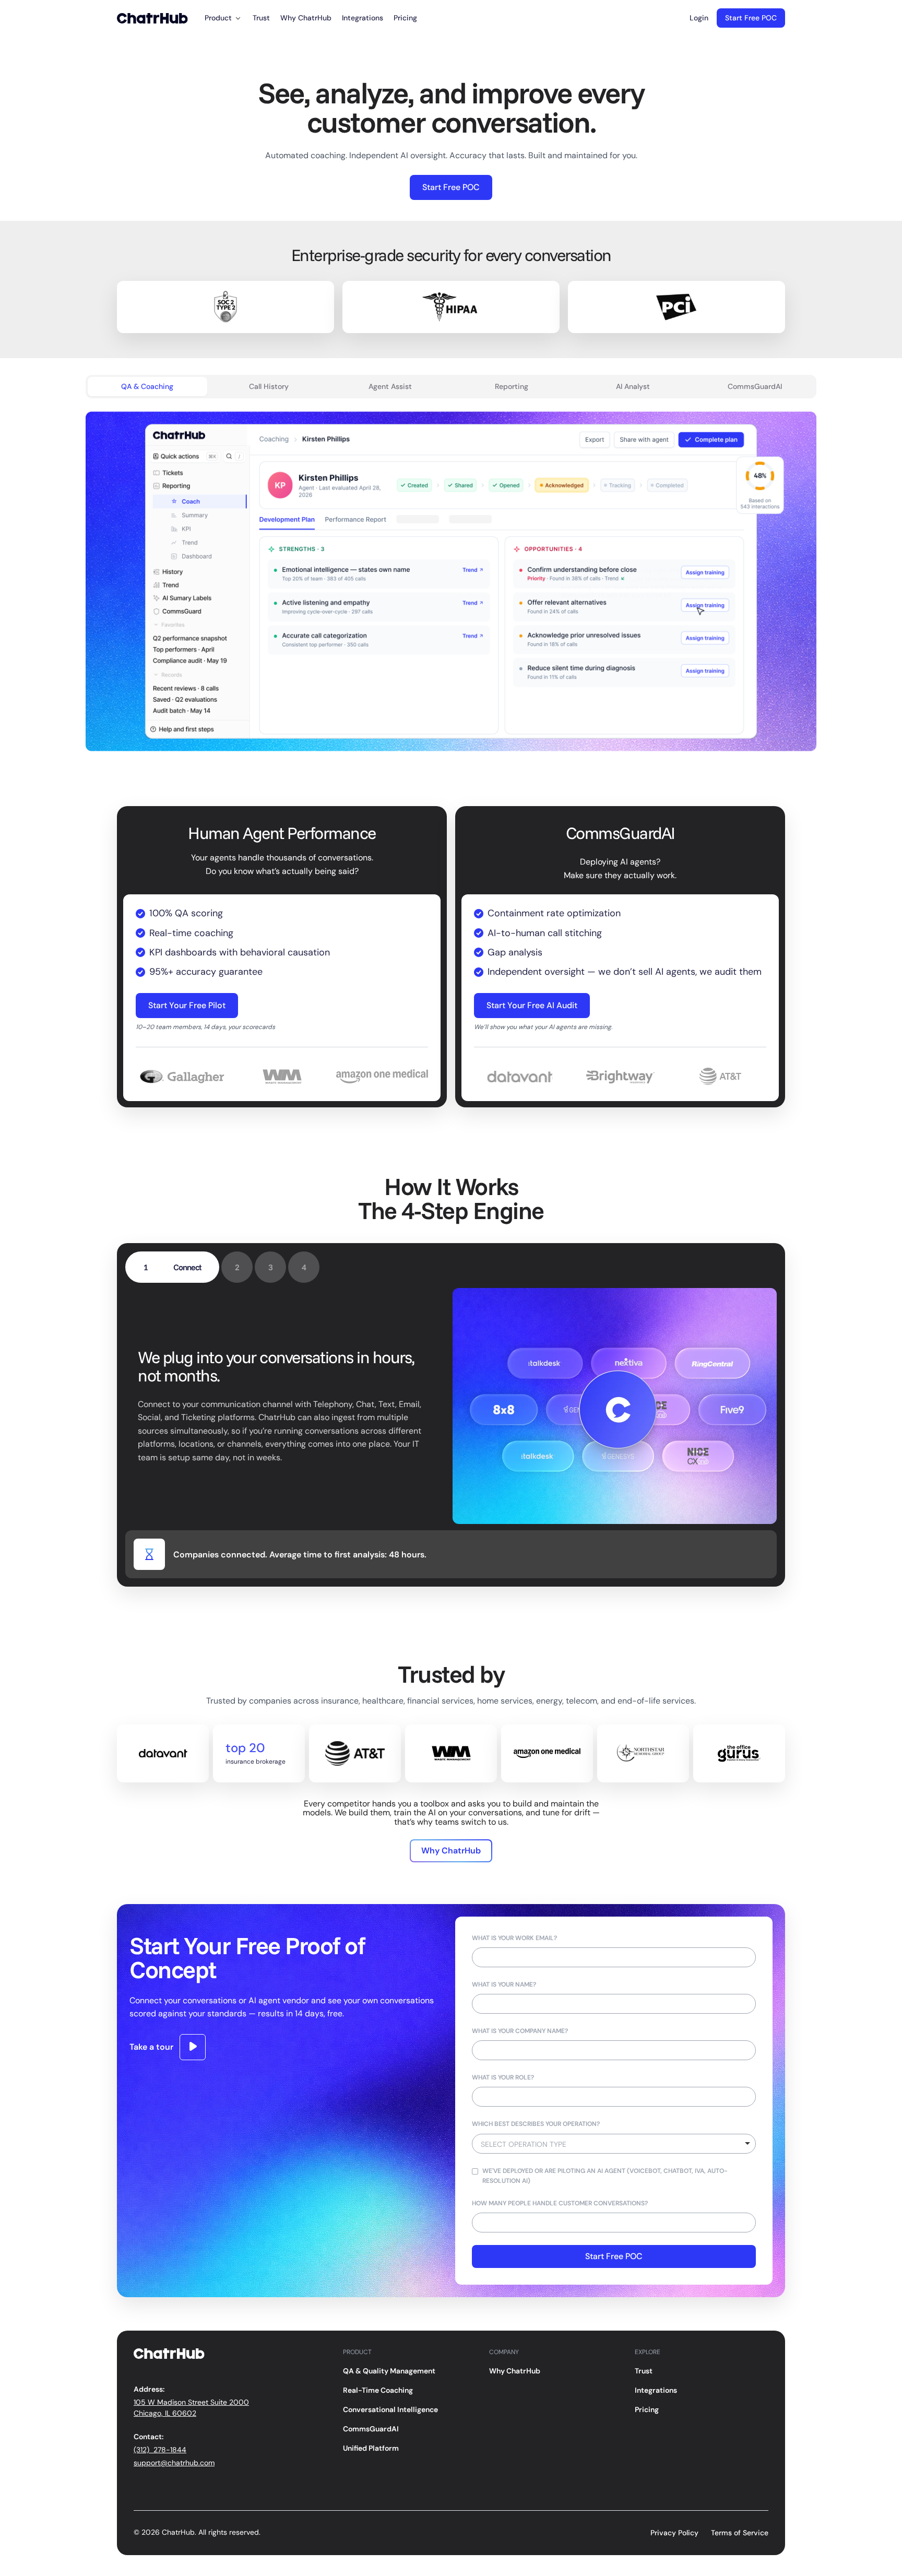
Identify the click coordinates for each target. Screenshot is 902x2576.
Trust (261, 18)
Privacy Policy (674, 2533)
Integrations (363, 18)
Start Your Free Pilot (187, 1005)
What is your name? (504, 1984)
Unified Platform (371, 2448)
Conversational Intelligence (390, 2409)
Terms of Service (740, 2533)
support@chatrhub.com (174, 2463)
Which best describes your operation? (536, 2124)
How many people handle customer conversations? (560, 2203)
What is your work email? (514, 1938)
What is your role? (503, 2077)
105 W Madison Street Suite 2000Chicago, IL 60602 (191, 2408)
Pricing (405, 18)
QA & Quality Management (389, 2371)
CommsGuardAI (371, 2429)
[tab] (147, 387)
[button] (223, 18)
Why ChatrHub (306, 18)
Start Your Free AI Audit (532, 1005)
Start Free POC (751, 18)
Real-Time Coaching (378, 2390)
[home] (152, 18)
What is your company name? (520, 2031)
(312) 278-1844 (160, 2450)
